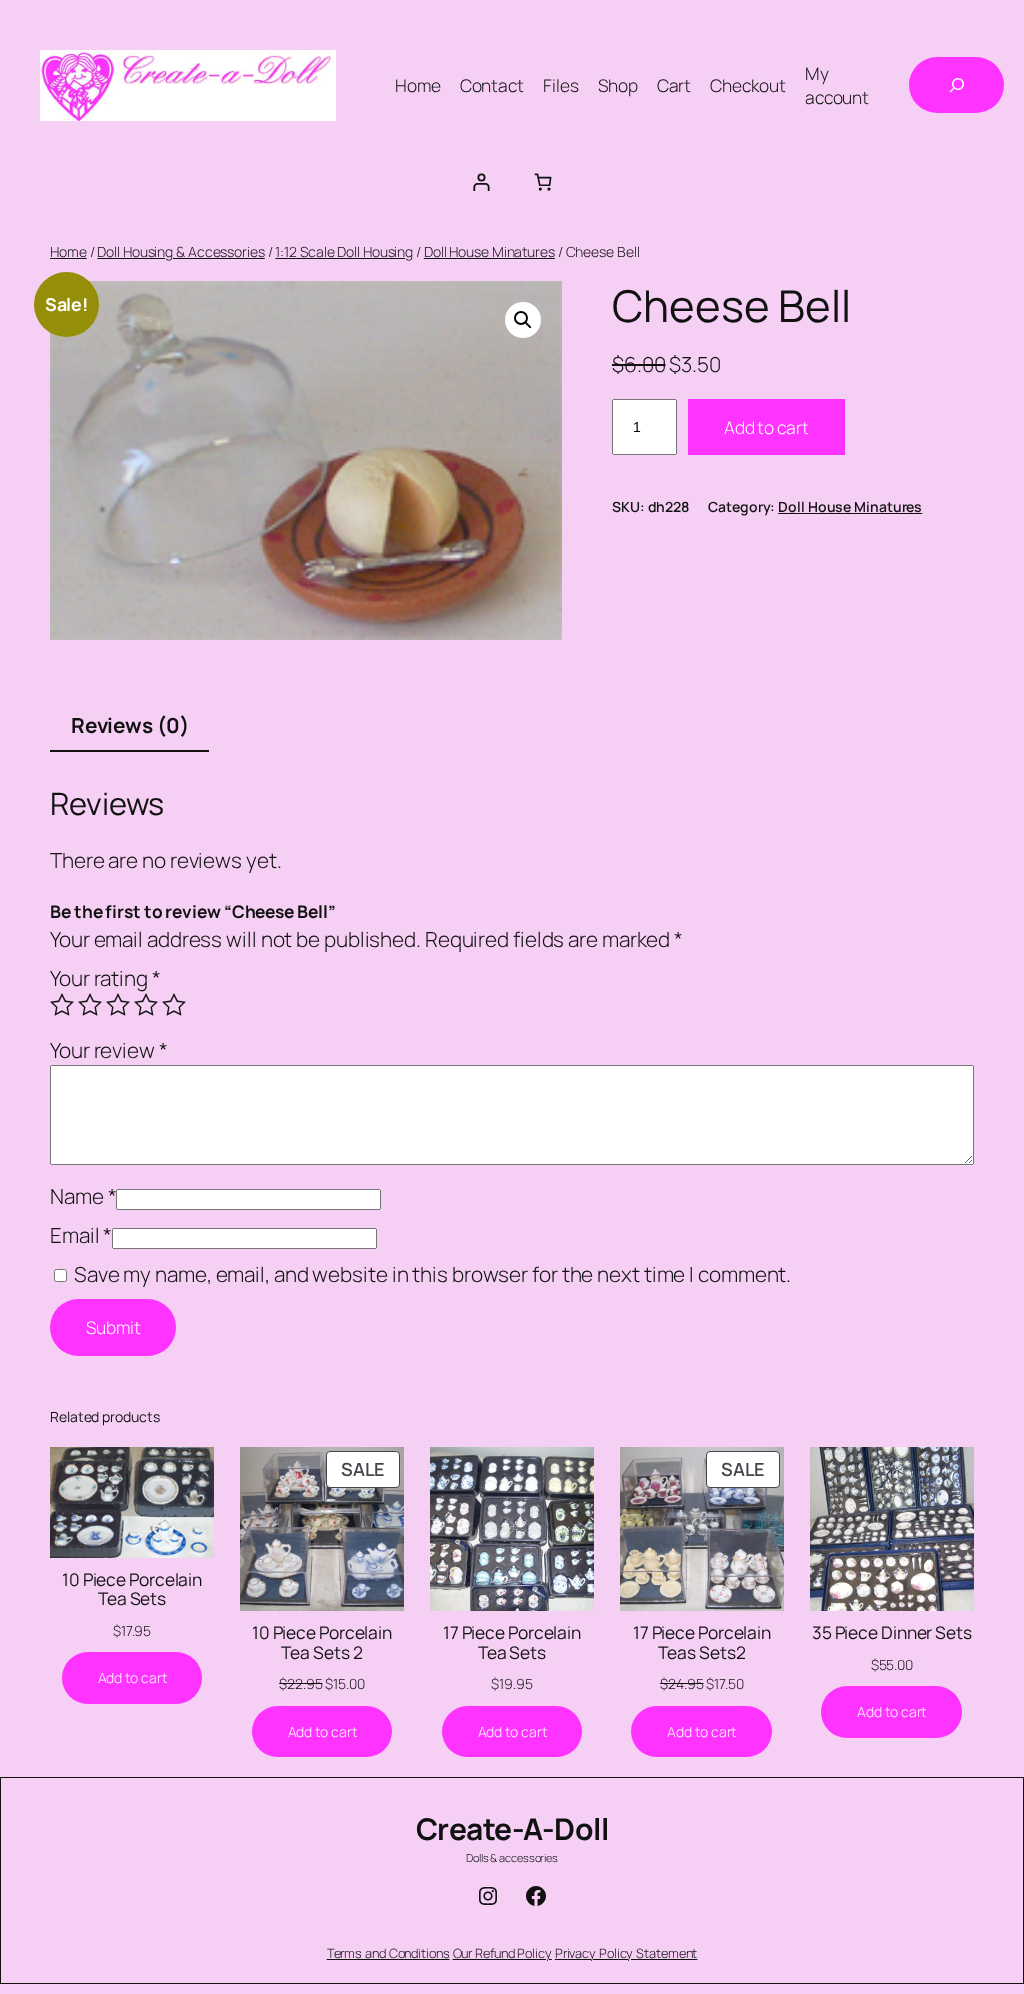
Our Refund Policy (502, 1953)
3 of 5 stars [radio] (118, 1005)
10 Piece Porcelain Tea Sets (132, 1589)
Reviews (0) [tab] (130, 725)
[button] (523, 320)
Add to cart (766, 427)
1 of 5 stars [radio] (62, 1005)
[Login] (480, 181)
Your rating (105, 978)
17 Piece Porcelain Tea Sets (512, 1642)
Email (81, 1235)
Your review (109, 1050)
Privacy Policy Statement (626, 1953)
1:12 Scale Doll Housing (344, 251)
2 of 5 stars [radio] (90, 1005)
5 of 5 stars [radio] (174, 1005)
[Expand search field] (956, 85)
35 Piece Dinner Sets (892, 1633)
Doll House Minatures (489, 251)
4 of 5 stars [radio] (146, 1005)
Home (68, 251)
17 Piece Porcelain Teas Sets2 (702, 1642)
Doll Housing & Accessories (180, 251)
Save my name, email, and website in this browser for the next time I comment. (432, 1274)
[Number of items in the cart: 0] (543, 181)
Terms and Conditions (388, 1953)
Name (83, 1196)
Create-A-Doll (512, 1828)
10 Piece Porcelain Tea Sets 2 (322, 1642)
